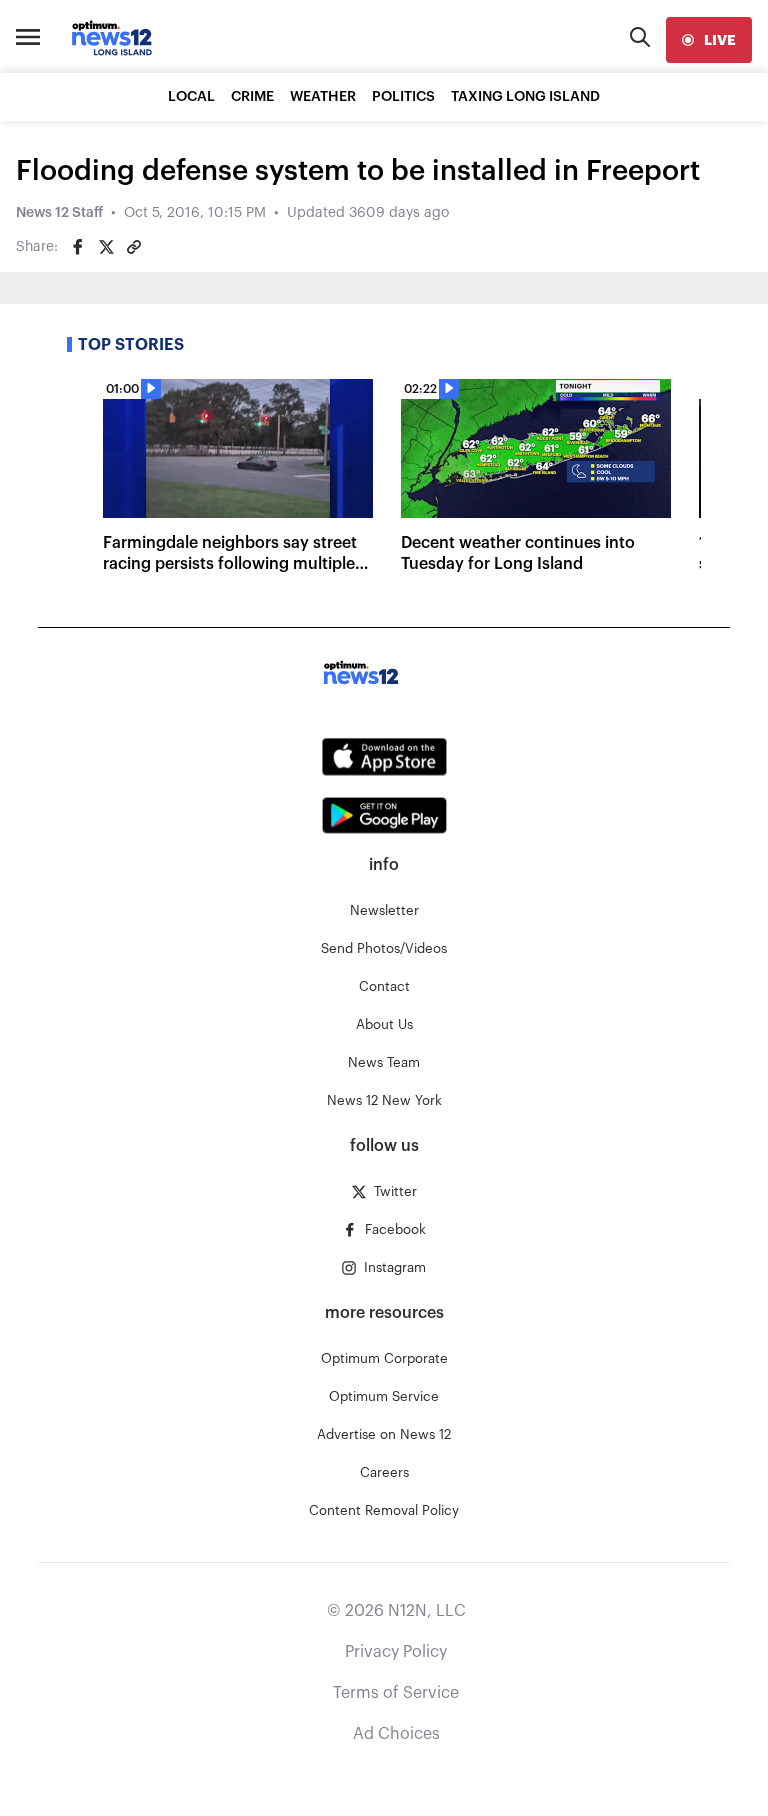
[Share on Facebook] (78, 247)
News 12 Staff (59, 213)
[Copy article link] (134, 247)
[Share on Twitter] (106, 247)
